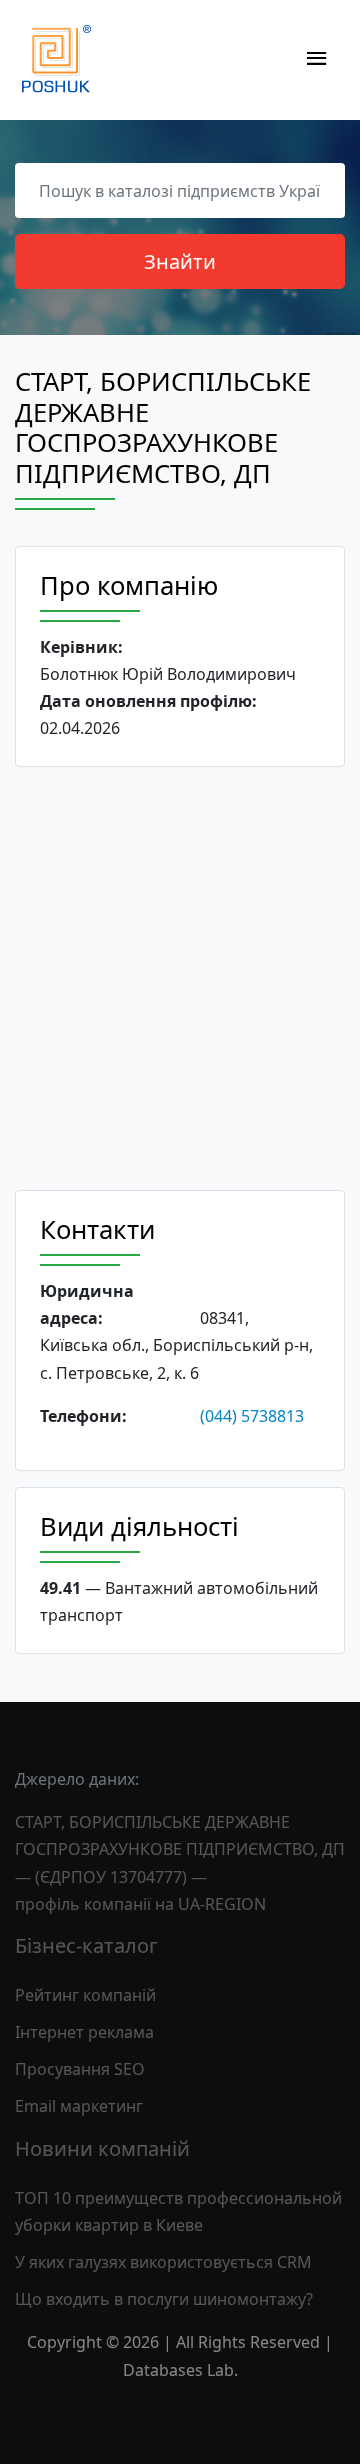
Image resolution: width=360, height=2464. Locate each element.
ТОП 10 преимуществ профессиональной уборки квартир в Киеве (178, 2211)
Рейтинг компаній (85, 1995)
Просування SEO (80, 2069)
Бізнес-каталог (86, 1945)
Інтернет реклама (84, 2032)
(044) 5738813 (252, 1416)
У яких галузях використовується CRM (163, 2262)
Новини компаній (102, 2148)
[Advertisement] (180, 978)
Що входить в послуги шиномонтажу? (164, 2299)
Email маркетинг (79, 2106)
